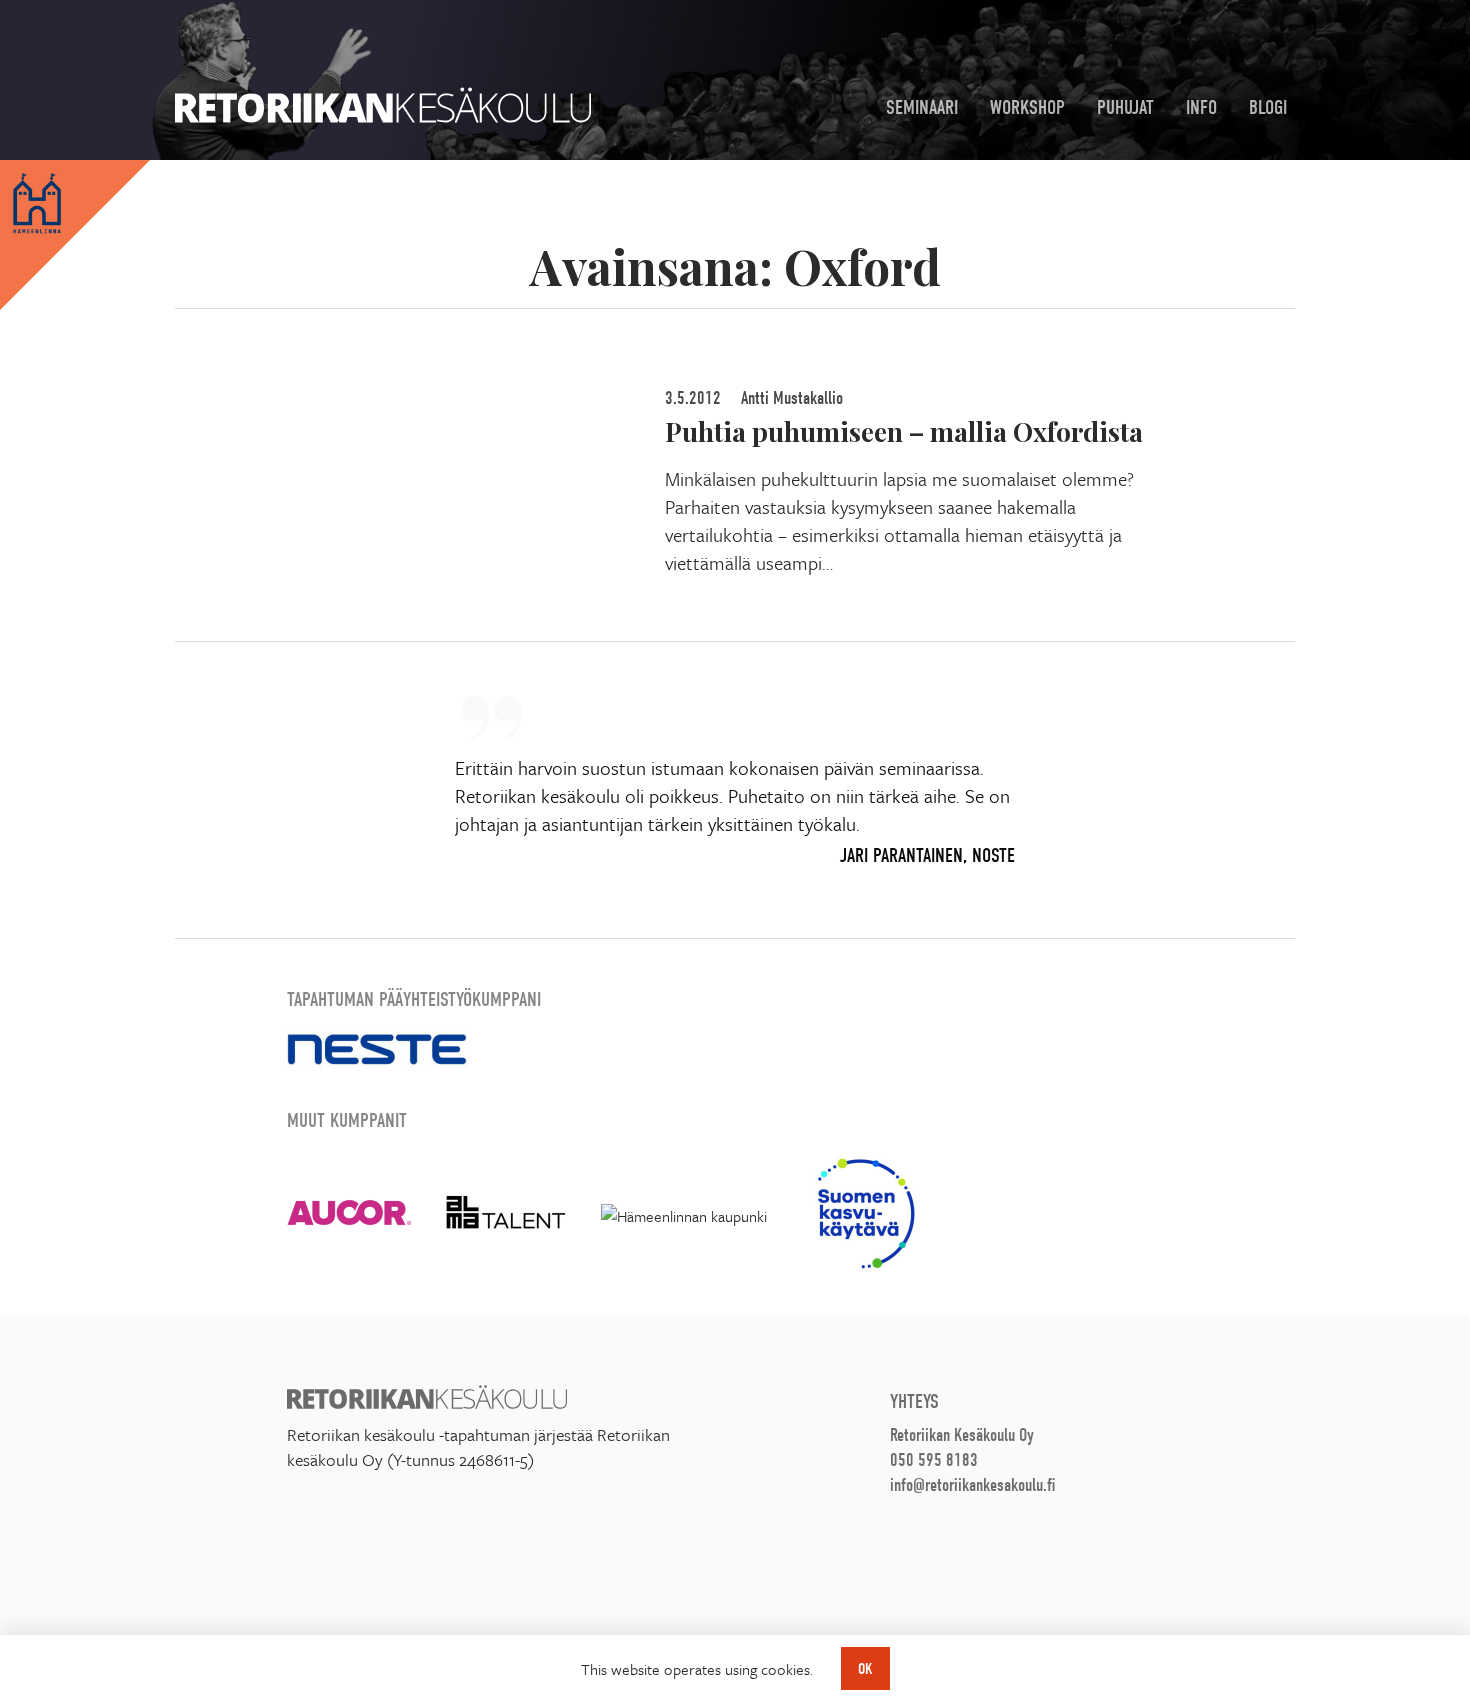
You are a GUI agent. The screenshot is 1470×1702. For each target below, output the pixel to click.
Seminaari (922, 107)
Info (1201, 107)
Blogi (1268, 107)
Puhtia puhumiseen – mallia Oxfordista (904, 431)
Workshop (1027, 107)
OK (865, 1669)
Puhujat (1125, 107)
